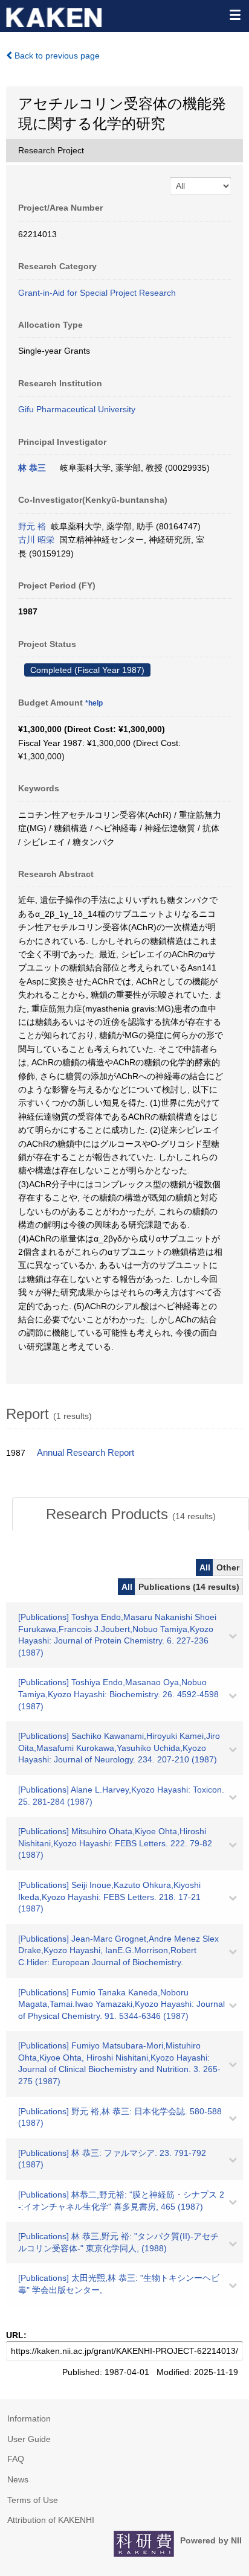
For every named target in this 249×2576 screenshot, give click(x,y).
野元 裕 (32, 526)
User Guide (29, 2439)
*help (94, 703)
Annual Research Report (86, 1453)
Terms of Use (33, 2500)
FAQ (16, 2459)
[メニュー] (234, 14)
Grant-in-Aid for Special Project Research (97, 293)
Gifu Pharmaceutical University (77, 409)
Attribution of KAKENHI (51, 2520)
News (18, 2479)
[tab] (131, 1514)
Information (29, 2418)
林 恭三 (32, 468)
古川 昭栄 (36, 540)
